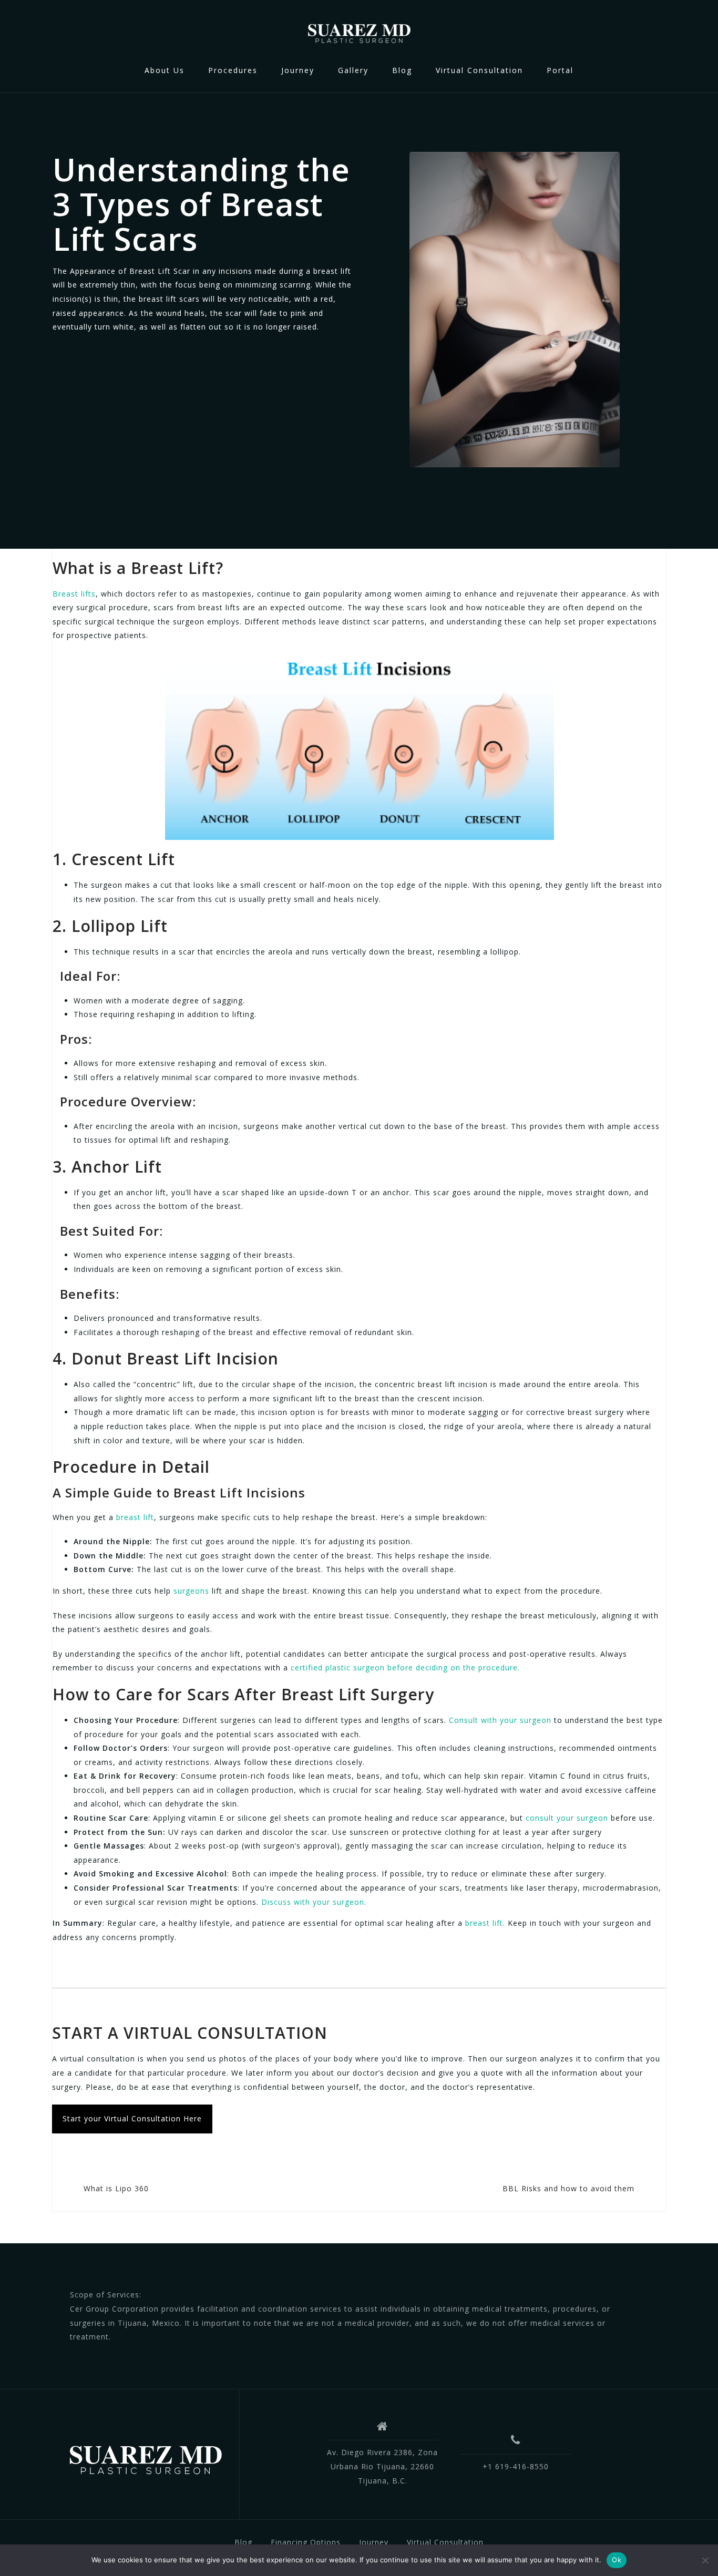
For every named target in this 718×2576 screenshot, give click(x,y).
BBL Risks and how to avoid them (568, 2188)
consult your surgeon (567, 1818)
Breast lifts (74, 594)
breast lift (134, 1517)
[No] (705, 2560)
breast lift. (485, 1923)
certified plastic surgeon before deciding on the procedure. (404, 1667)
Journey (298, 70)
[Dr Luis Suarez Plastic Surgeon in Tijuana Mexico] (145, 2458)
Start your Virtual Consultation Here (132, 2118)
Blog (402, 70)
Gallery (353, 70)
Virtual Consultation (479, 70)
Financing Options (306, 2542)
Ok (617, 2560)
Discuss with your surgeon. (312, 1902)
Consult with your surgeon (500, 1720)
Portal (560, 70)
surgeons (191, 1591)
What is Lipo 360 (116, 2188)
